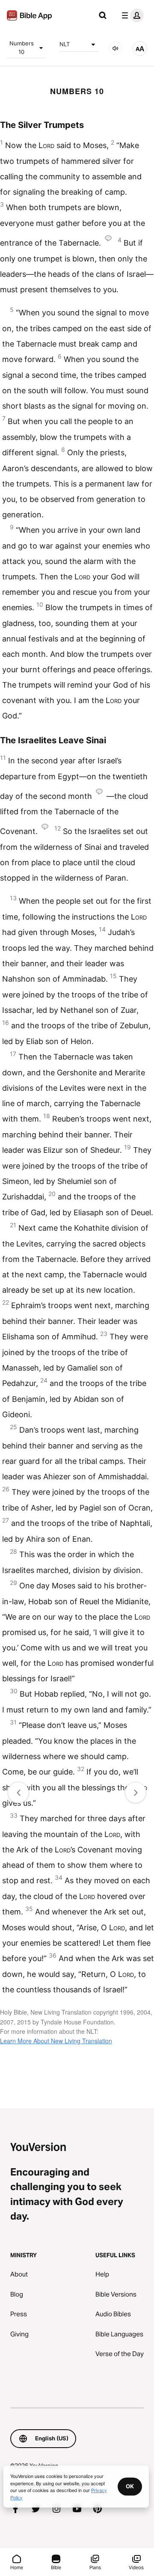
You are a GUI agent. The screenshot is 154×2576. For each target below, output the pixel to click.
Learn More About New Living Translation (56, 2041)
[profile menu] (131, 15)
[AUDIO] (115, 48)
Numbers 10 (22, 47)
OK (130, 2486)
